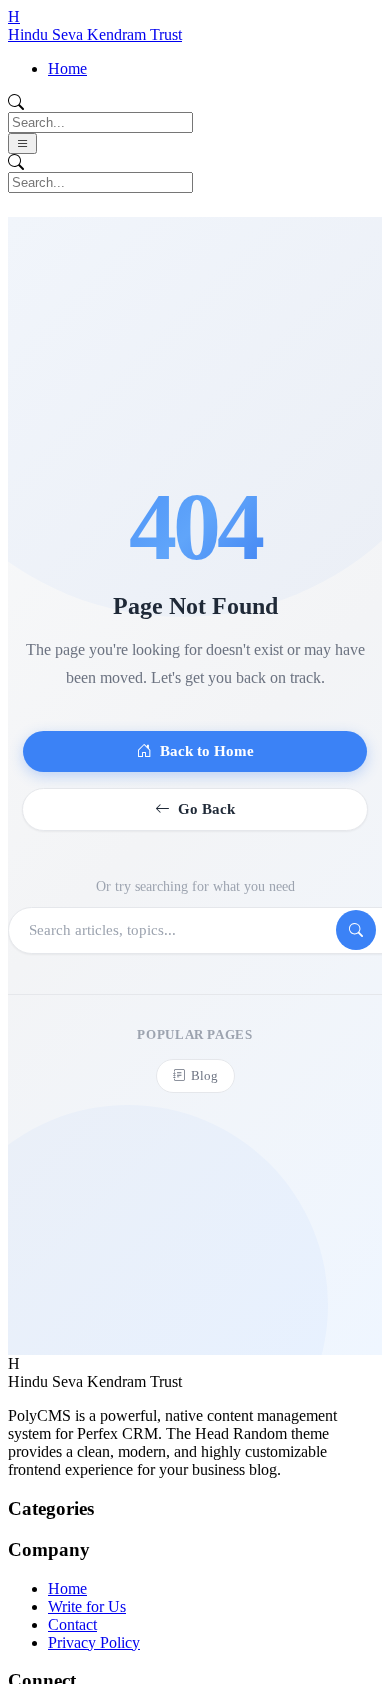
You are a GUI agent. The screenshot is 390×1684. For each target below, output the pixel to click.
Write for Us (87, 1606)
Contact (72, 1624)
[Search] (356, 930)
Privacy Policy (94, 1642)
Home (67, 68)
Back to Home (207, 751)
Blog (204, 1075)
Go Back (206, 809)
